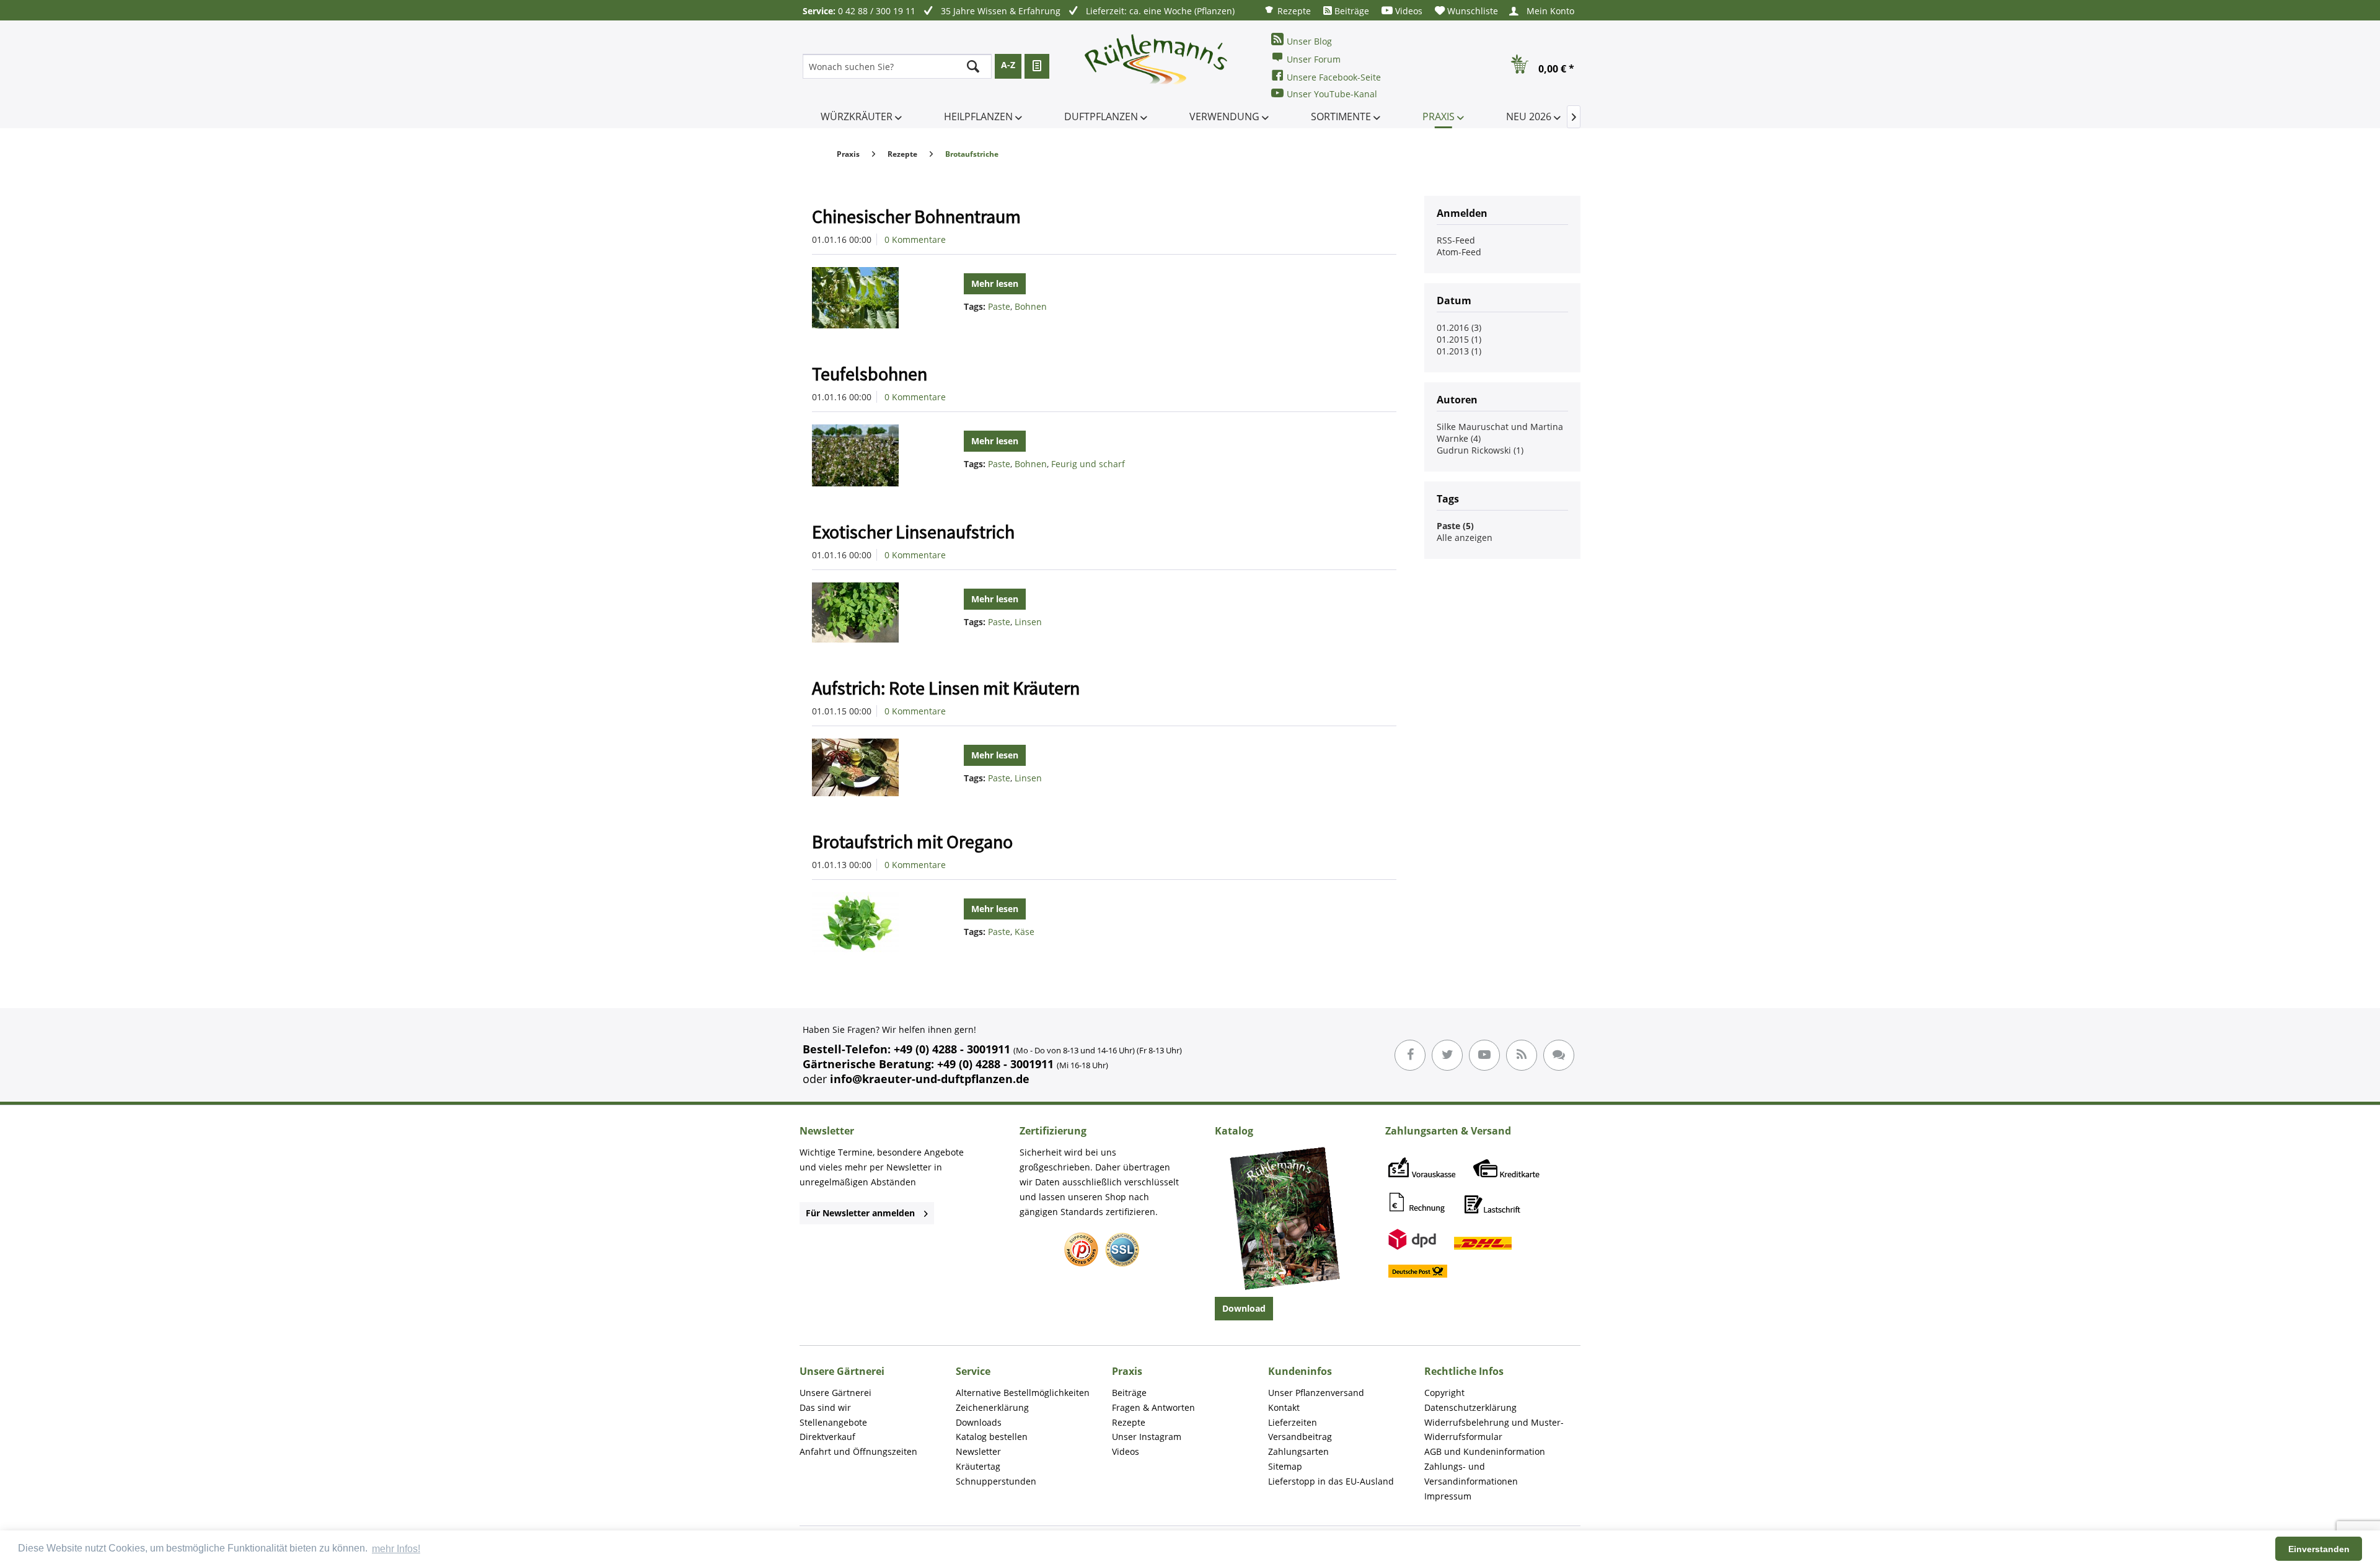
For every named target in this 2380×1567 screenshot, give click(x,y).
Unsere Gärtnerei (835, 1393)
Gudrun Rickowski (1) (1480, 450)
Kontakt (1284, 1407)
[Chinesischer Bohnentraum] (870, 298)
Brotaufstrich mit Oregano (912, 841)
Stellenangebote (833, 1422)
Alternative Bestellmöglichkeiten (1023, 1393)
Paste (999, 306)
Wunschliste (1471, 11)
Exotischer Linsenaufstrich (913, 532)
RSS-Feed (1456, 240)
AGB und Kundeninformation (1485, 1451)
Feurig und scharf (1088, 464)
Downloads (979, 1422)
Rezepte (1293, 11)
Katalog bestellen (992, 1437)
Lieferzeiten (1293, 1422)
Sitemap (1285, 1466)
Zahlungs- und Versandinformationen (1471, 1474)
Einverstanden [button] (2319, 1549)
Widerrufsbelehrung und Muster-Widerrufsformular (1494, 1430)
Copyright (1444, 1393)
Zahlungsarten (1298, 1451)
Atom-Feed (1459, 252)
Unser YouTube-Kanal (1332, 94)
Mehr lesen (995, 283)
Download (1244, 1308)
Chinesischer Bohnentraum (916, 216)
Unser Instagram (1147, 1437)
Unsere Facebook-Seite (1334, 77)
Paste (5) (1455, 526)
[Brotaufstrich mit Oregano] (870, 924)
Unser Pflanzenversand (1316, 1393)
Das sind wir (825, 1407)
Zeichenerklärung (992, 1407)
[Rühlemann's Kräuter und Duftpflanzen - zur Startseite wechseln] (1157, 66)
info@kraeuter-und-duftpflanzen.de (930, 1079)
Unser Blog (1309, 41)
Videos (1408, 11)
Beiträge (1351, 11)
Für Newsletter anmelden (860, 1213)
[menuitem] (1287, 10)
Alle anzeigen (1465, 538)
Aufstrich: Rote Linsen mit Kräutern (946, 688)
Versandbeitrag (1300, 1437)
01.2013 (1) (1459, 351)
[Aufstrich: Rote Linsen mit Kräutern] (870, 767)
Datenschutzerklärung (1470, 1407)
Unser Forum (1314, 59)
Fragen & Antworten (1153, 1407)
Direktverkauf (827, 1437)
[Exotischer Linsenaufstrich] (870, 612)
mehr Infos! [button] (396, 1549)
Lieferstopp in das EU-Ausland (1331, 1481)
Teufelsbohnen (870, 374)
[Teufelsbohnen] (870, 455)
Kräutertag (978, 1466)
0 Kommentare (915, 239)
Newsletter (978, 1451)
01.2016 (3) (1459, 327)
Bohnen (1031, 306)
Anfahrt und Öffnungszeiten (858, 1451)
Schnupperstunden (996, 1481)
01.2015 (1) (1459, 339)
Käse (1025, 932)
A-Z (1008, 65)
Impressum (1448, 1496)
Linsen (1028, 622)
